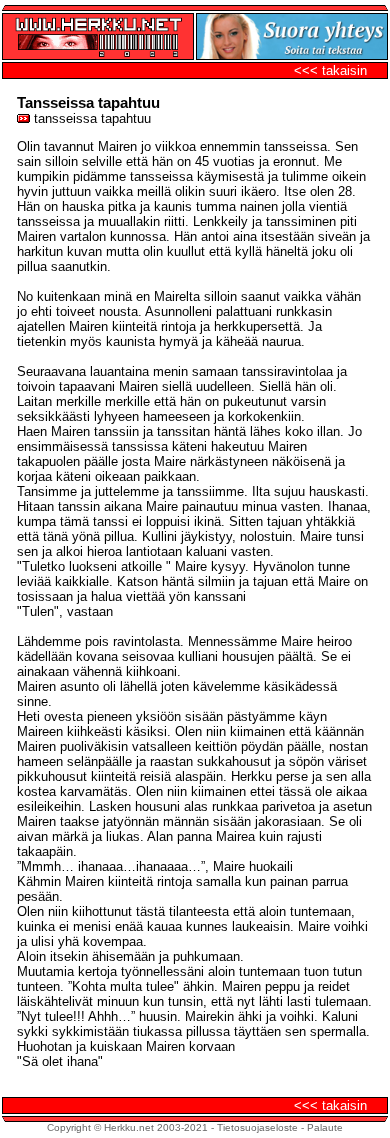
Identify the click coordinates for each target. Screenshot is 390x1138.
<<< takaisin (330, 70)
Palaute (325, 1127)
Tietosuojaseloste (257, 1127)
